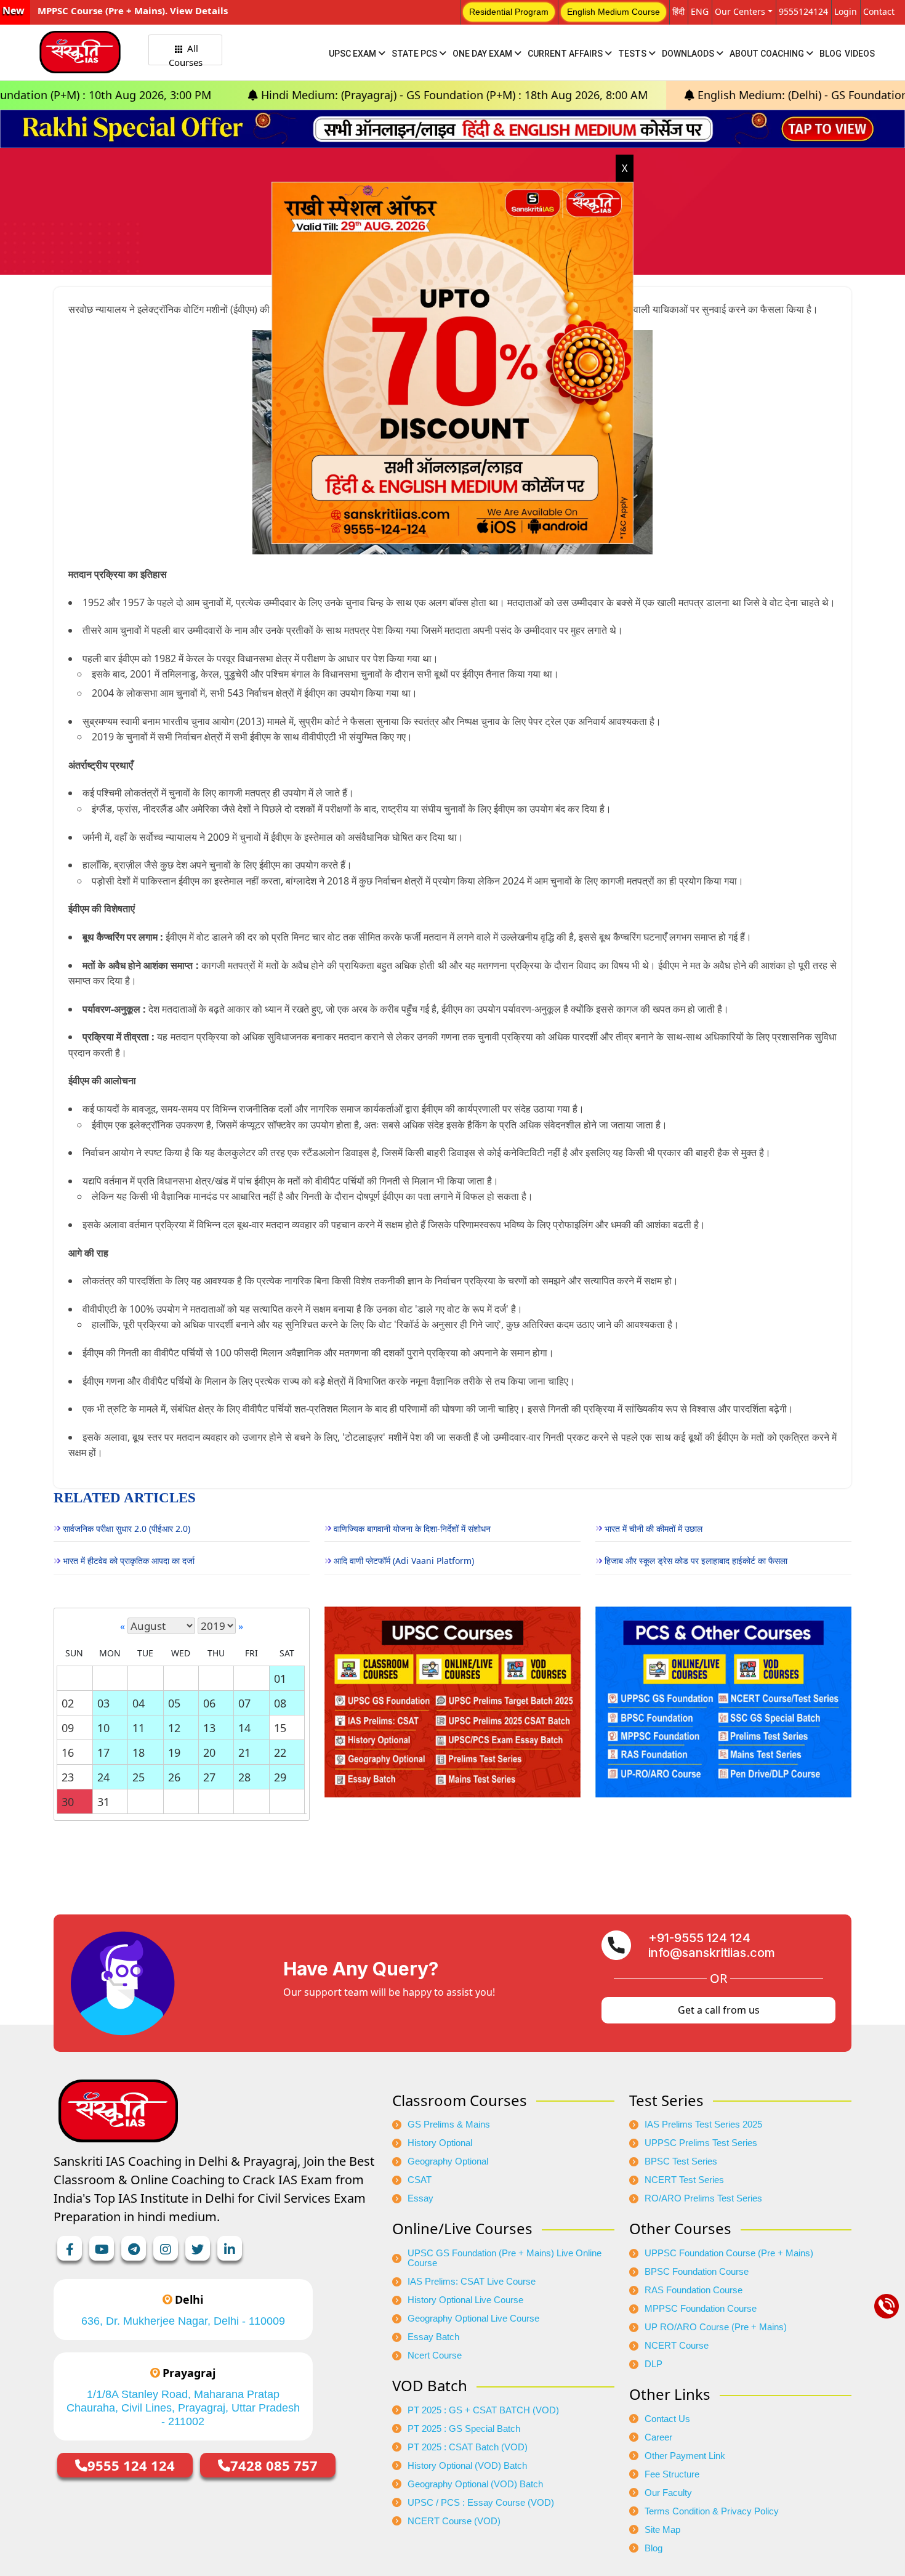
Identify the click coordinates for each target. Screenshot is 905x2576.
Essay (420, 2198)
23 (68, 1777)
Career (658, 2437)
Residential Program (509, 12)
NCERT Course (677, 2346)
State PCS (415, 54)
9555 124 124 (131, 2465)
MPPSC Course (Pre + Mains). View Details (133, 10)
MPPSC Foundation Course (701, 2309)
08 (280, 1703)
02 (68, 1703)
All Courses (186, 54)
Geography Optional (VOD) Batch (475, 2484)
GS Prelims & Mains (449, 2124)
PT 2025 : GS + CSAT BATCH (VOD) (483, 2410)
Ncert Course (435, 2355)
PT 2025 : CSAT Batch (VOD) (468, 2447)
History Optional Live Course (465, 2300)
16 (68, 1752)
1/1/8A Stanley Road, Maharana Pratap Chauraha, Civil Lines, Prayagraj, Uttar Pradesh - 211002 (183, 2408)
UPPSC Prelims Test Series (701, 2143)
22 (280, 1752)
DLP (654, 2364)
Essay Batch (433, 2337)
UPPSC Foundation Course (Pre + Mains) (729, 2253)
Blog (831, 54)
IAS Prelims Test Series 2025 (703, 2124)
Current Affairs (566, 54)
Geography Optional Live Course (473, 2319)
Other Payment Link (685, 2456)
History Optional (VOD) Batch (467, 2466)
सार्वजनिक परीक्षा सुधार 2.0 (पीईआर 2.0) (127, 1529)
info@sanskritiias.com (712, 1953)
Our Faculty (668, 2493)
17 (103, 1752)
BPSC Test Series (681, 2161)
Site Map (662, 2530)
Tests (633, 54)
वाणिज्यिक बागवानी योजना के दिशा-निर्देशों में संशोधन (412, 1529)
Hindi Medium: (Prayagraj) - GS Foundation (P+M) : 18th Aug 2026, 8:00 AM (310, 95)
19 (174, 1752)
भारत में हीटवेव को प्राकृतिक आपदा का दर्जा (129, 1561)
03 (103, 1703)
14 (244, 1728)
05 (174, 1703)
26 (174, 1777)
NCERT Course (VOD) (454, 2521)
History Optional (440, 2143)
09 (68, 1728)
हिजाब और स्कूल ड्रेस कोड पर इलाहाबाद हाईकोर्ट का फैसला (696, 1561)
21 (244, 1752)
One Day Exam (483, 54)
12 (174, 1728)
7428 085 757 (274, 2465)
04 (139, 1703)
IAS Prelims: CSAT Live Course (472, 2282)
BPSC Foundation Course (697, 2272)
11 (139, 1728)
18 (139, 1752)
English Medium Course (613, 12)
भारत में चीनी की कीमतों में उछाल (654, 1529)
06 (209, 1703)
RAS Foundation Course (694, 2290)
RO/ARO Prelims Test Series (703, 2198)
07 (244, 1703)
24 (103, 1777)
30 (68, 1802)
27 (209, 1777)
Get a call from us (719, 2010)
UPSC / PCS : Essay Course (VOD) (481, 2503)
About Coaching (768, 54)
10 (103, 1728)
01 (280, 1679)
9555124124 (803, 11)
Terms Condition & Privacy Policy (712, 2511)
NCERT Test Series (684, 2180)
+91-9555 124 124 (699, 1938)
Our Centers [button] (740, 11)
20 (209, 1752)
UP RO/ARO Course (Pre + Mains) (716, 2327)
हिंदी (678, 11)
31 (103, 1802)
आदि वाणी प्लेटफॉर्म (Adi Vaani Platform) (404, 1561)
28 (244, 1777)
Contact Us (667, 2419)
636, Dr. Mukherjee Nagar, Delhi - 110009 (183, 2321)
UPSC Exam (353, 54)
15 (280, 1728)
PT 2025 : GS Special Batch (464, 2429)
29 (280, 1777)
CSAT (420, 2180)
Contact (879, 11)
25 (139, 1777)
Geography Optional (448, 2161)
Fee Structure (672, 2474)
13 (209, 1728)
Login (846, 11)
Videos (860, 54)
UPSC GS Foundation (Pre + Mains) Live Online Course (505, 2258)
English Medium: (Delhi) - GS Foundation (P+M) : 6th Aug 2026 (714, 95)
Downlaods (689, 54)
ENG (700, 11)
